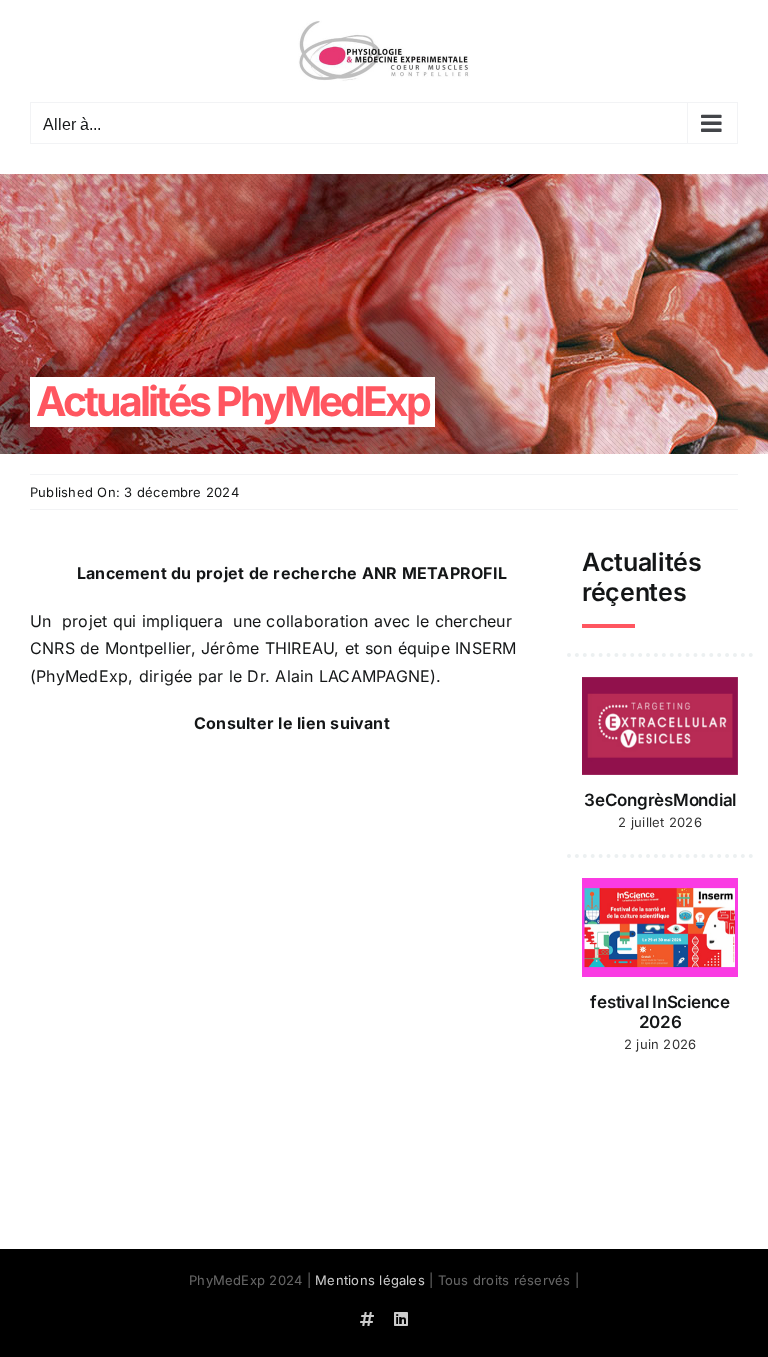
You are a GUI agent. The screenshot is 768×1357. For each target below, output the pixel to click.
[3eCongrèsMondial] (660, 726)
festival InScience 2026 (659, 1012)
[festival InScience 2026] (660, 927)
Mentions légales (370, 1280)
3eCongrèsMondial (660, 800)
